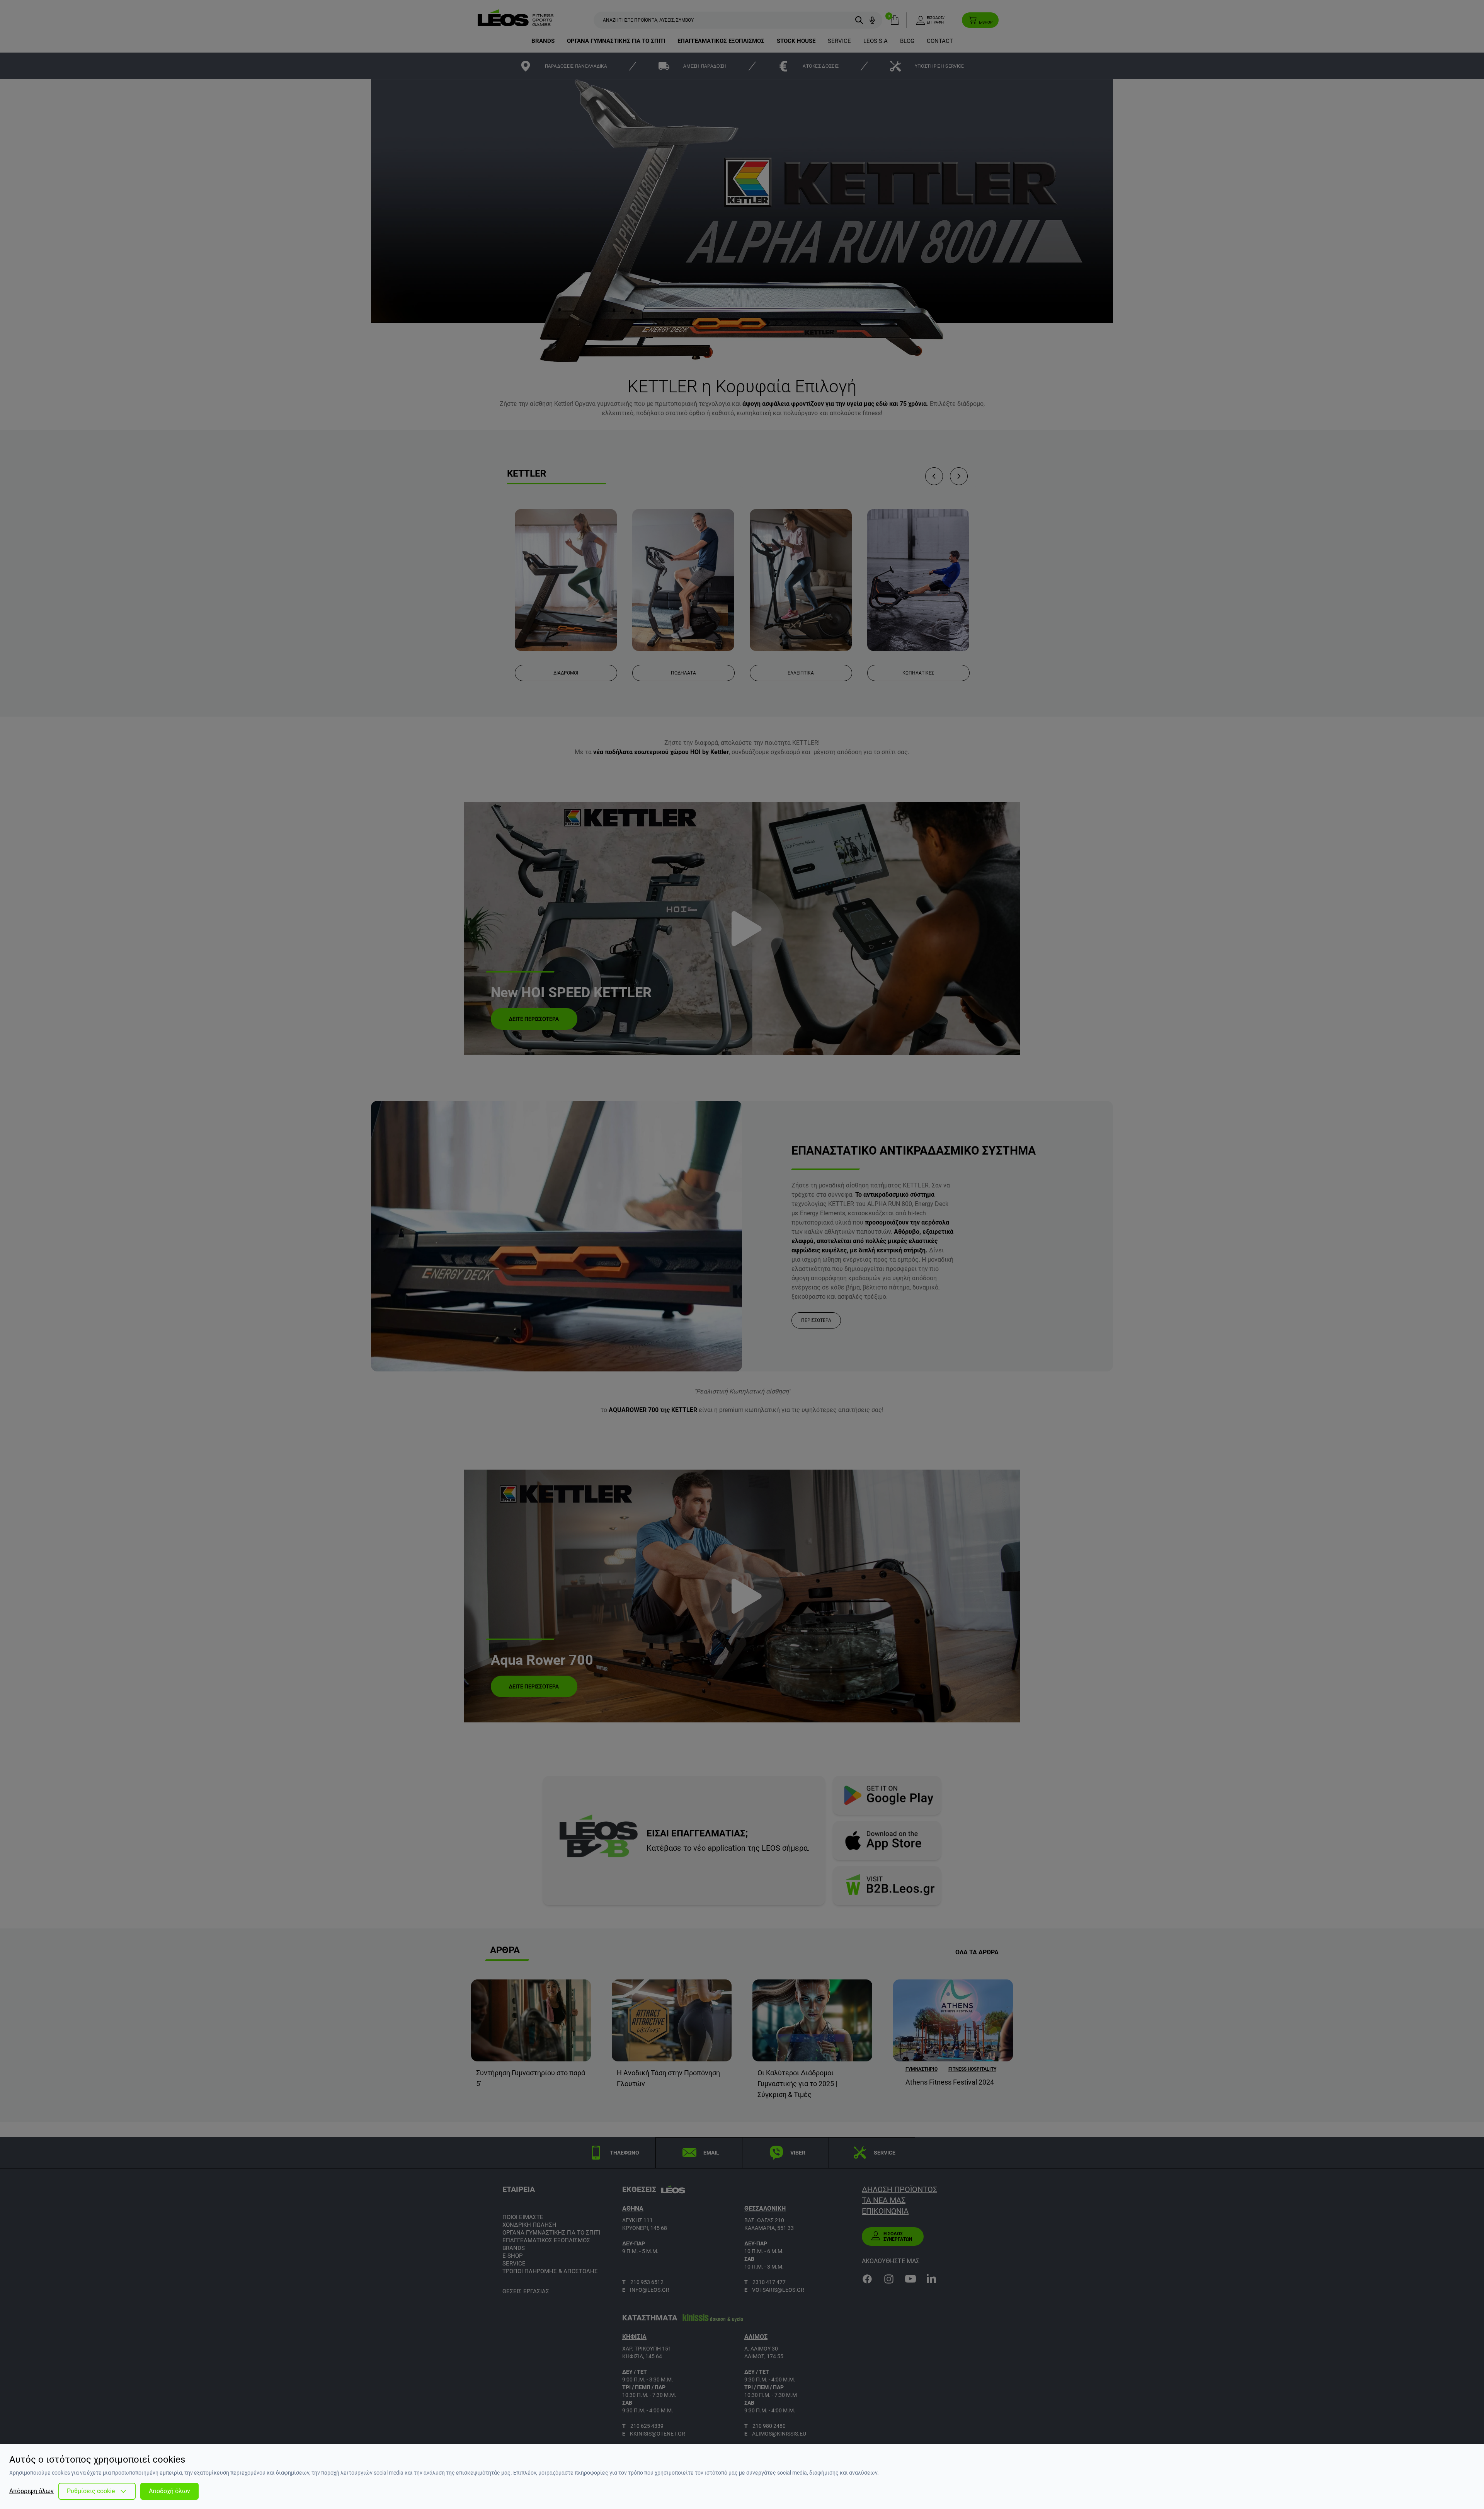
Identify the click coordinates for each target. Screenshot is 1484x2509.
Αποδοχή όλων (169, 2491)
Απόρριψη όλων (31, 2491)
